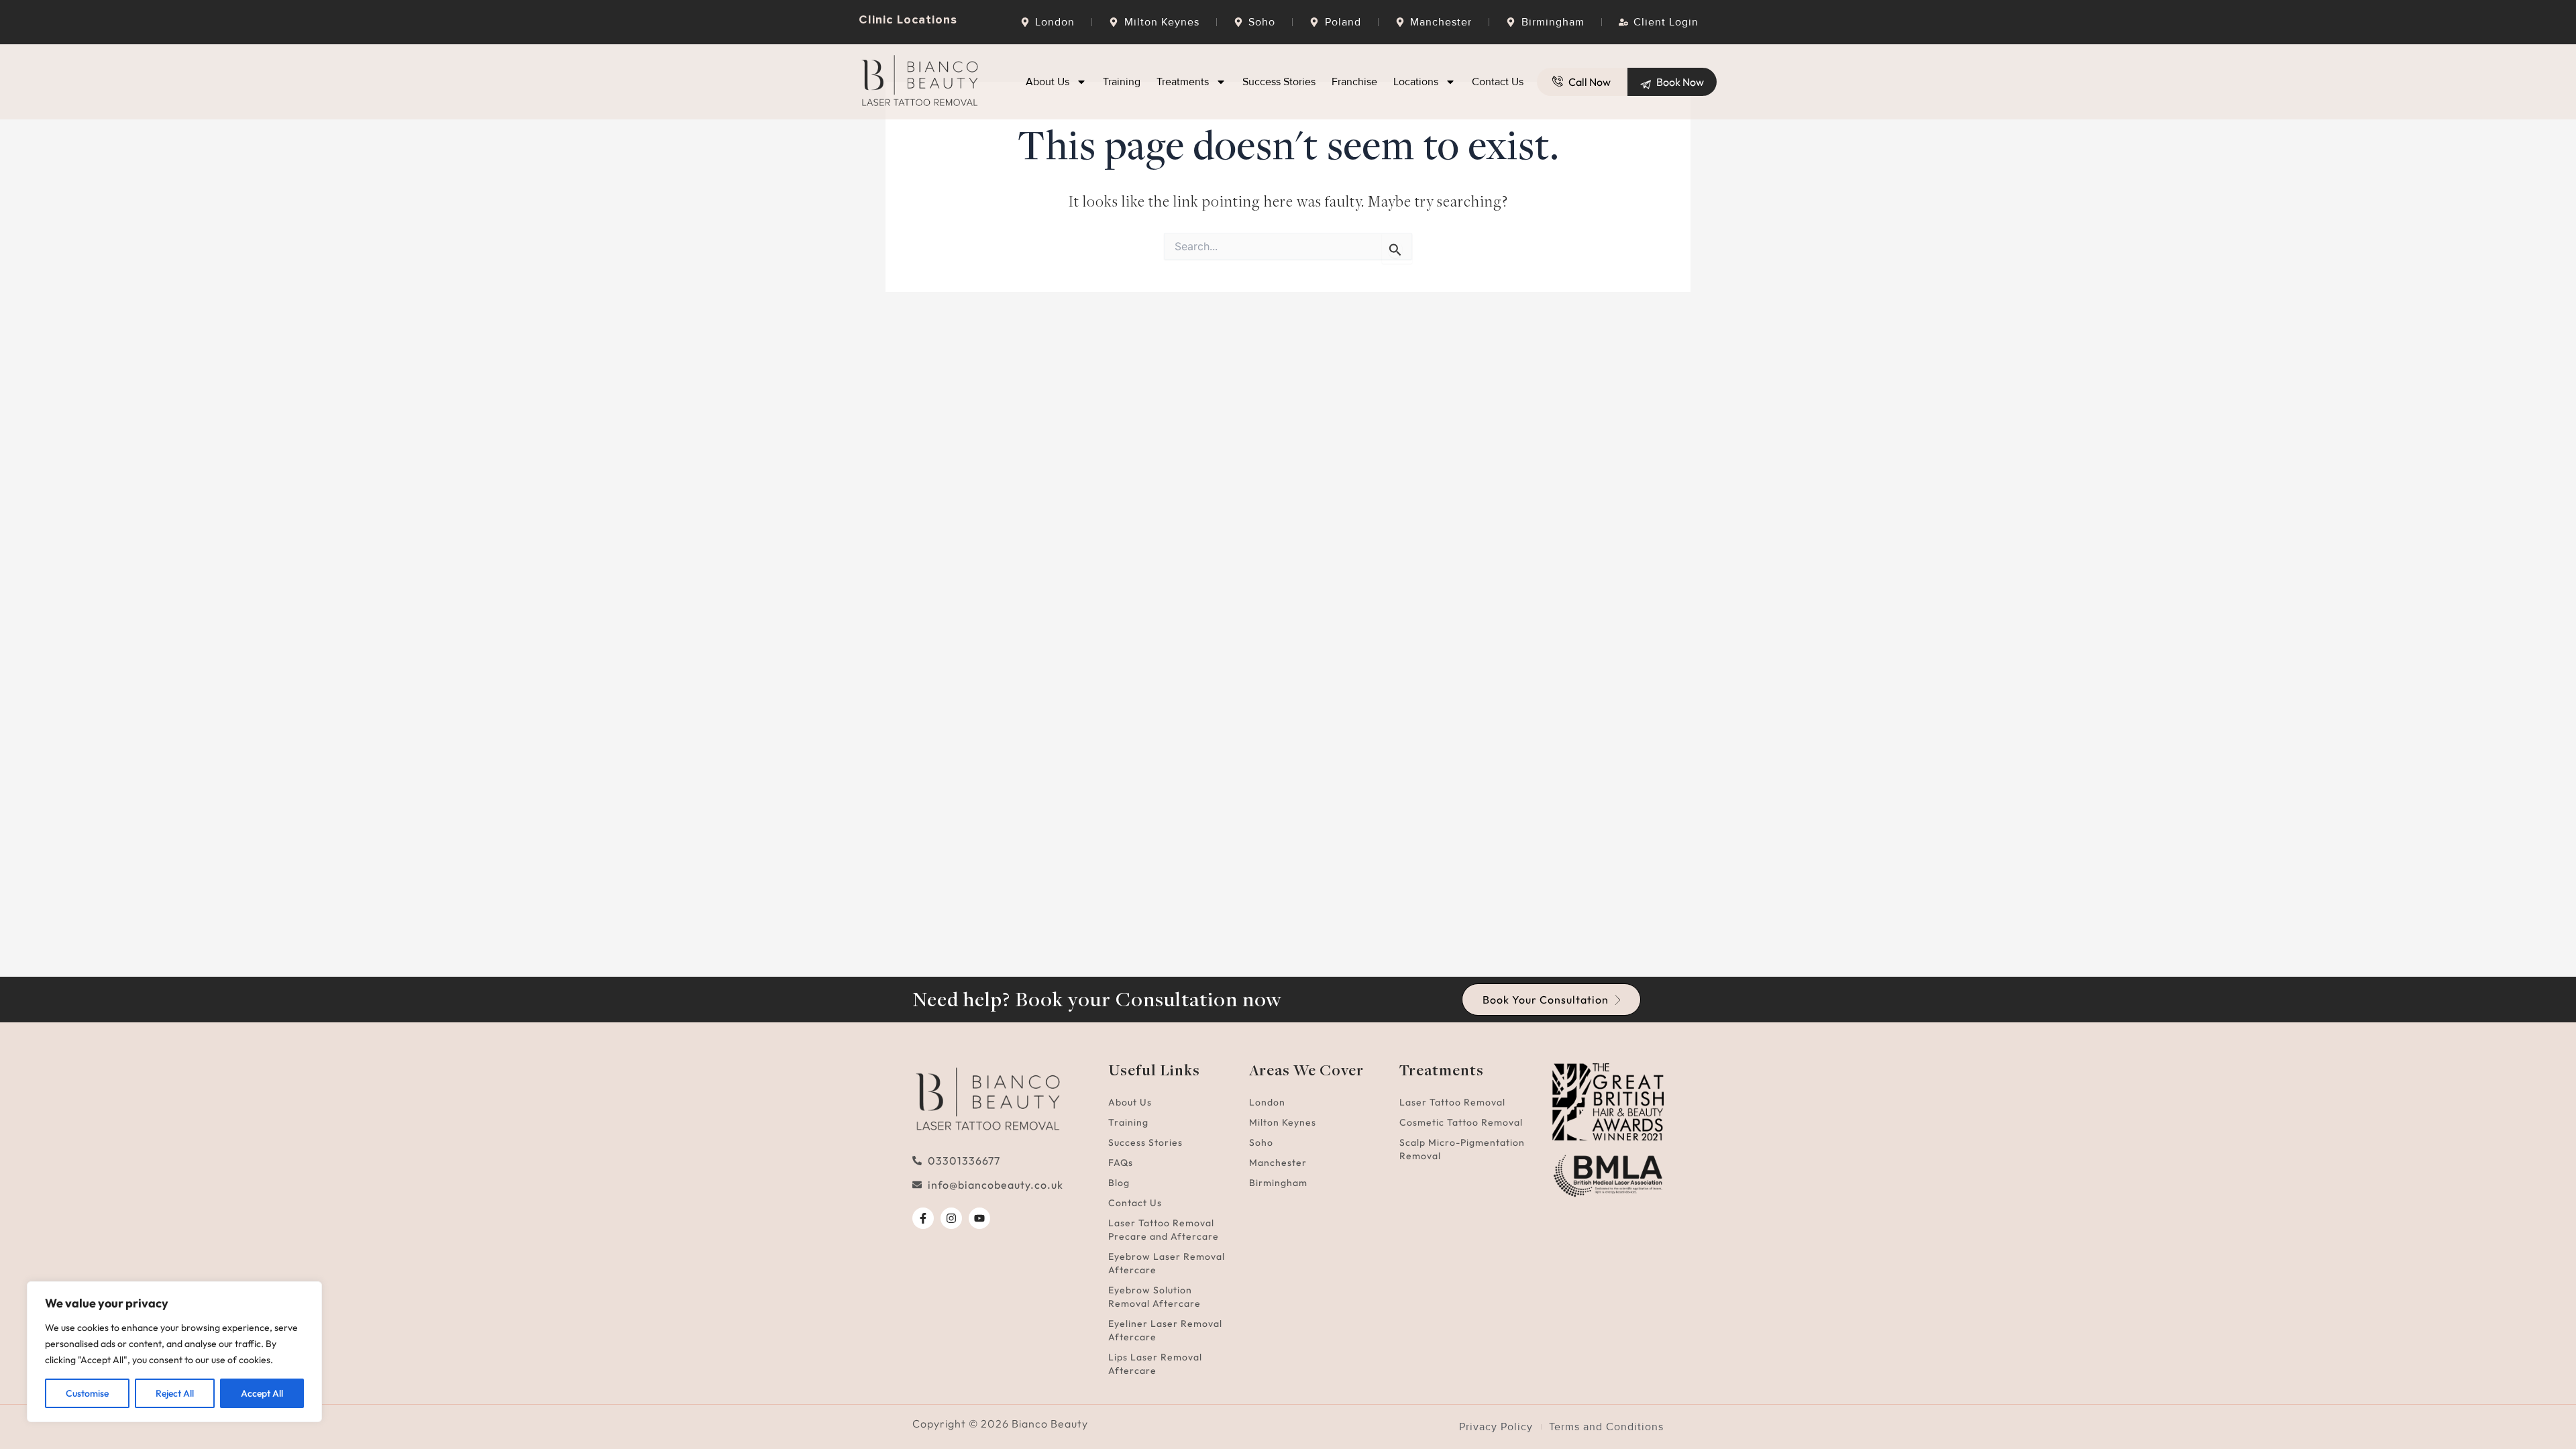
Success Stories (1279, 82)
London (1267, 1102)
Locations (1416, 82)
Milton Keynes (1283, 1122)
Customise (87, 1393)
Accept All (262, 1393)
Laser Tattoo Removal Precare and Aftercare (1164, 1230)
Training (1122, 82)
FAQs (1121, 1163)
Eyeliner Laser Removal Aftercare (1165, 1330)
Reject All (175, 1393)
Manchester (1278, 1163)
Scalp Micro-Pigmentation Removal (1462, 1149)
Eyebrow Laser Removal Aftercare (1167, 1263)
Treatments (1183, 82)
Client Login (1666, 22)
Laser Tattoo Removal (1452, 1102)
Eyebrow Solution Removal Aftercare (1155, 1297)
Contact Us (1498, 82)
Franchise (1354, 82)
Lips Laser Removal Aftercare (1155, 1364)
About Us (1048, 82)
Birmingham (1278, 1183)
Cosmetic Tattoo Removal (1461, 1122)
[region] (174, 1352)
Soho (1261, 1142)
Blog (1119, 1183)
